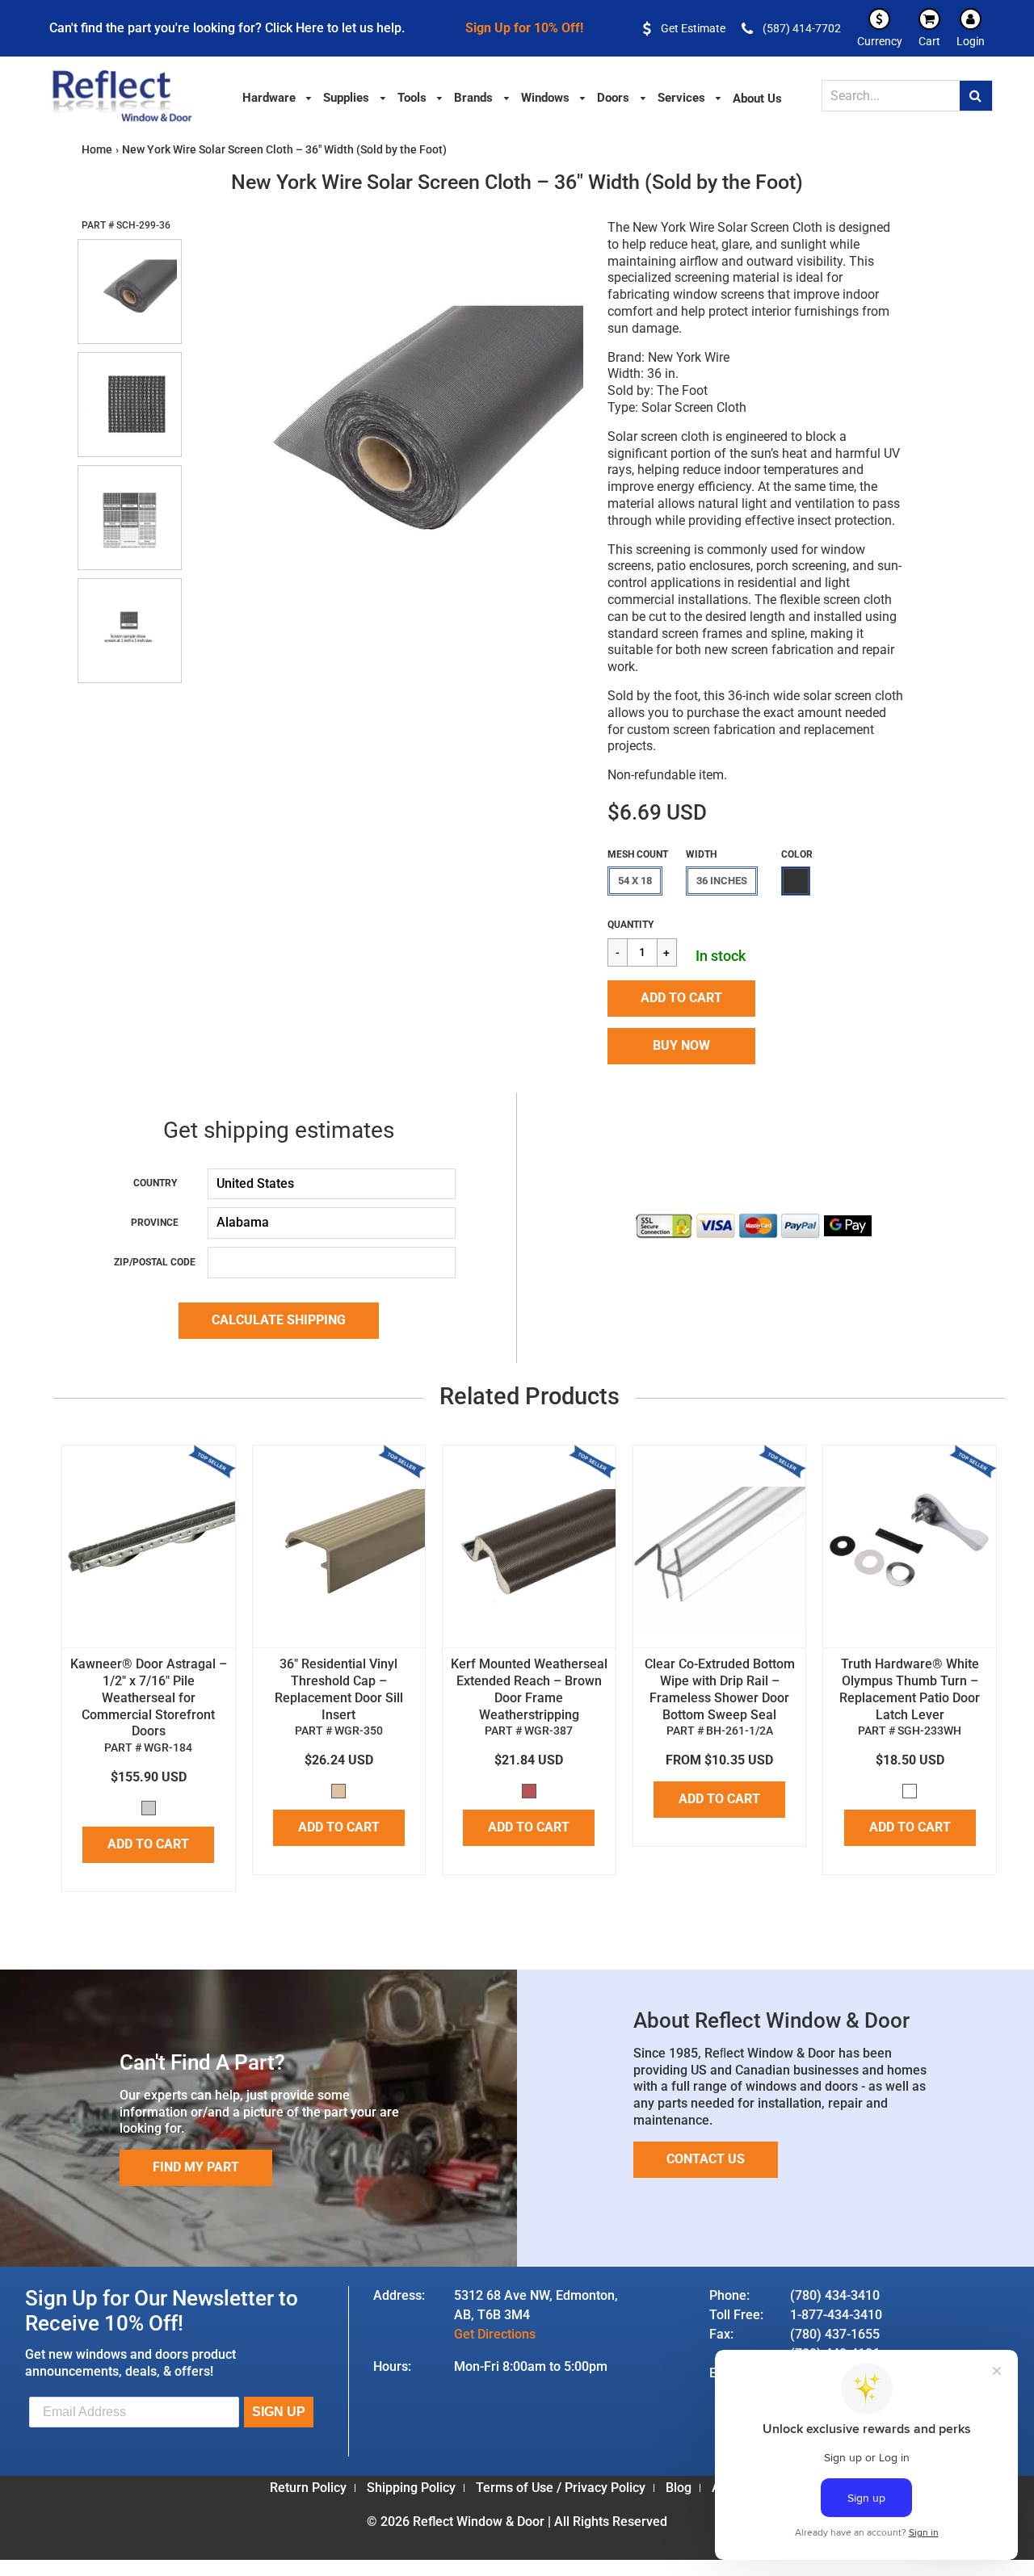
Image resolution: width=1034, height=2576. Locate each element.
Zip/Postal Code (155, 1262)
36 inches (722, 881)
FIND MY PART (196, 2167)
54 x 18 (635, 881)
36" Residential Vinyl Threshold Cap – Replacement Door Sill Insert (339, 1689)
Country (155, 1183)
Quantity (630, 925)
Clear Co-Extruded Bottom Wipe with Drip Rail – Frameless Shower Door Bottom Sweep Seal (720, 1689)
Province (155, 1223)
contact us (706, 2159)
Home (97, 149)
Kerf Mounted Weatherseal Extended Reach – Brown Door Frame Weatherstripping (529, 1689)
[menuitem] (278, 96)
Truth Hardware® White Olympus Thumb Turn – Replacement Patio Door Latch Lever (910, 1689)
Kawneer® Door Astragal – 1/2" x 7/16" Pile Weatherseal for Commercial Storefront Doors (149, 1697)
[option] (386, 439)
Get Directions (495, 2334)
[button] (681, 999)
